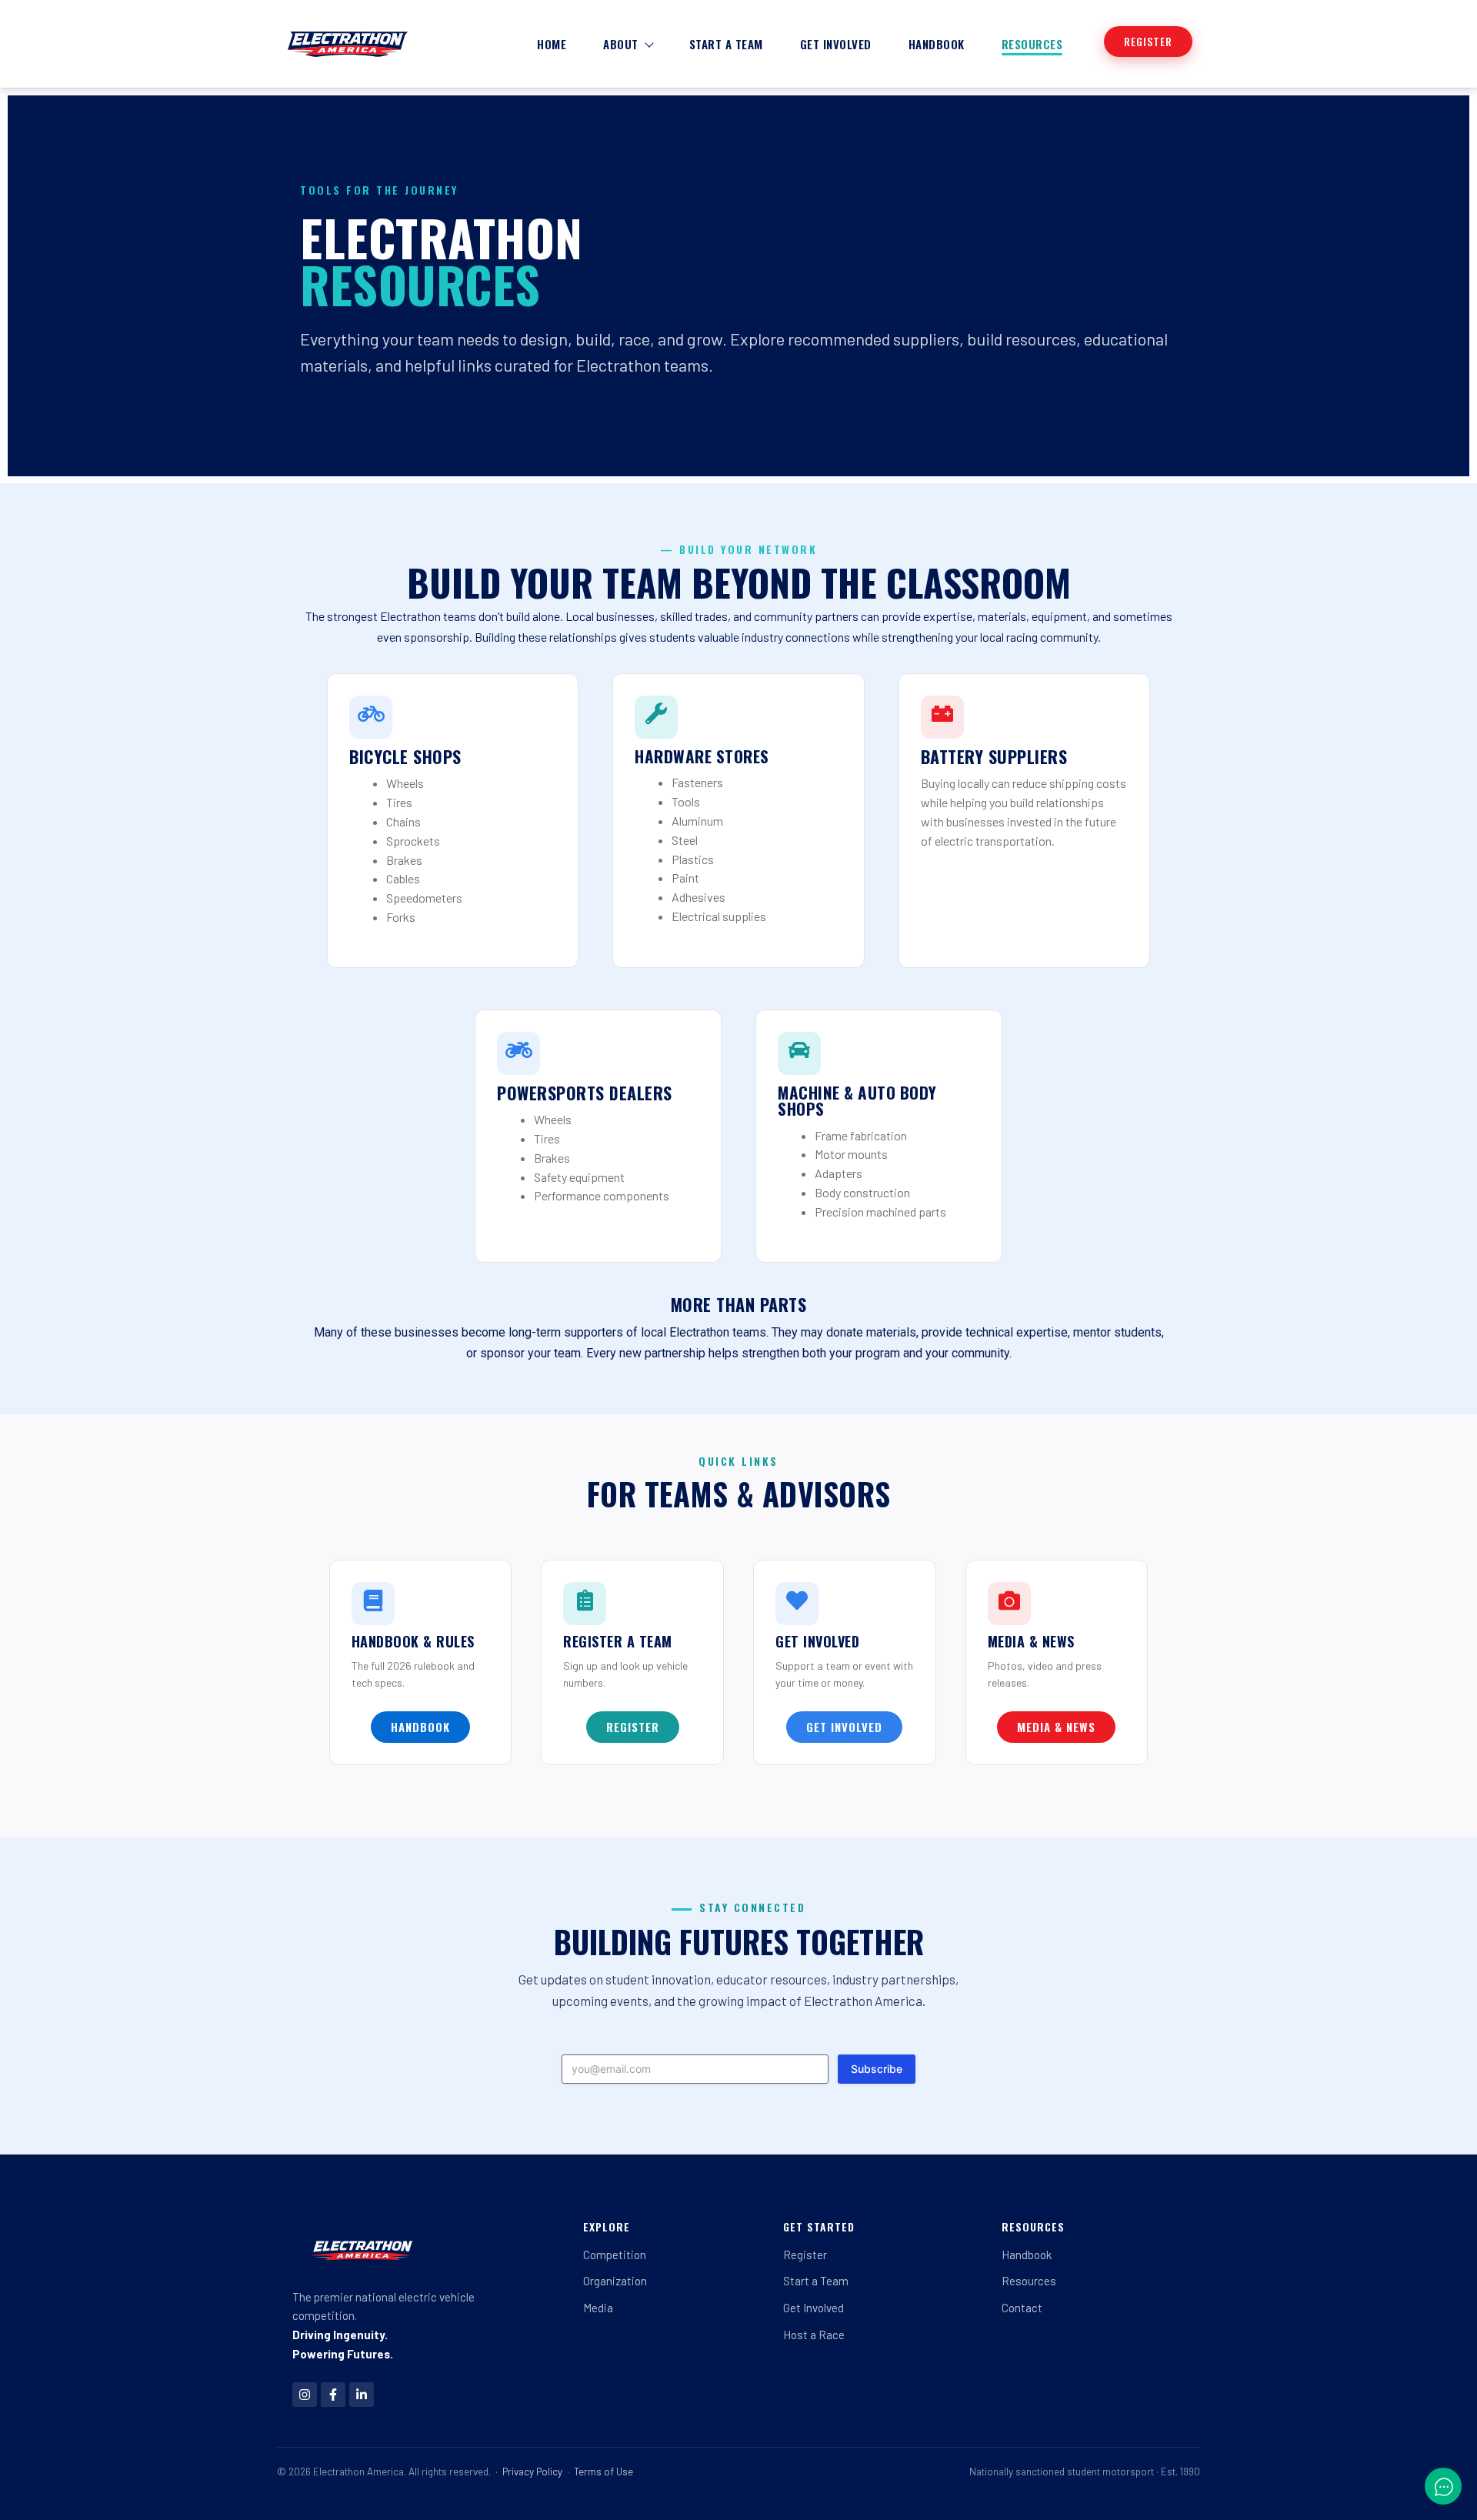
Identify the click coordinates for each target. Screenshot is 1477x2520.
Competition (615, 2255)
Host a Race (814, 2335)
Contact (1022, 2308)
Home (552, 44)
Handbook (937, 44)
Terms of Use (603, 2471)
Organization (615, 2281)
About (621, 44)
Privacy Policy (532, 2471)
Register (805, 2255)
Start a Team (726, 44)
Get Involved (836, 44)
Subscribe (877, 2069)
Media (598, 2308)
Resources (1032, 44)
